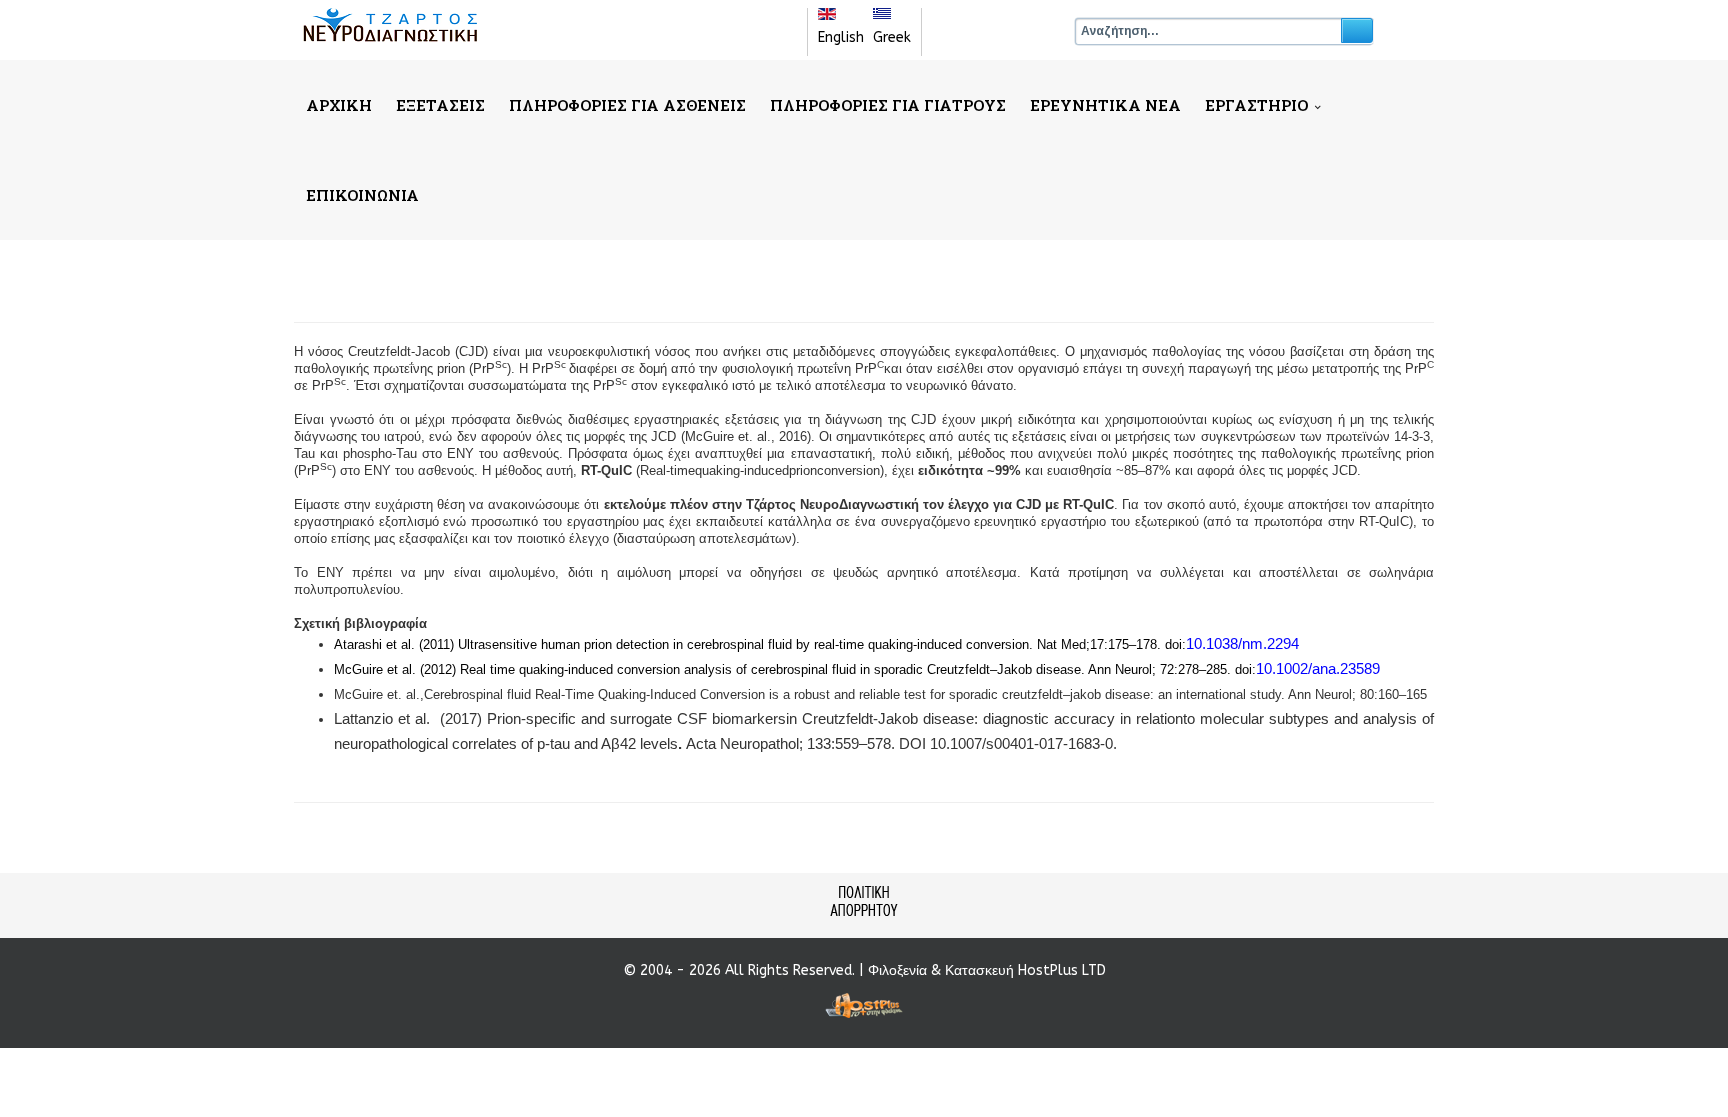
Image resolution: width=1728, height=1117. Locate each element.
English (841, 37)
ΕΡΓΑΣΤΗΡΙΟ (1256, 105)
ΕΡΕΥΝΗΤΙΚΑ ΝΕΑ (1105, 105)
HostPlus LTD (1062, 970)
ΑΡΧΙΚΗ (339, 105)
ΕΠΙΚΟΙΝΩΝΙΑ (362, 195)
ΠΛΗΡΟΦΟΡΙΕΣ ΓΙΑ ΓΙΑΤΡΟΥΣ (888, 105)
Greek (892, 37)
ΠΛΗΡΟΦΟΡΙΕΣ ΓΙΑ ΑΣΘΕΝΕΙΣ (627, 105)
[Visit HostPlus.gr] (864, 1005)
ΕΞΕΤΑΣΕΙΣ (440, 105)
